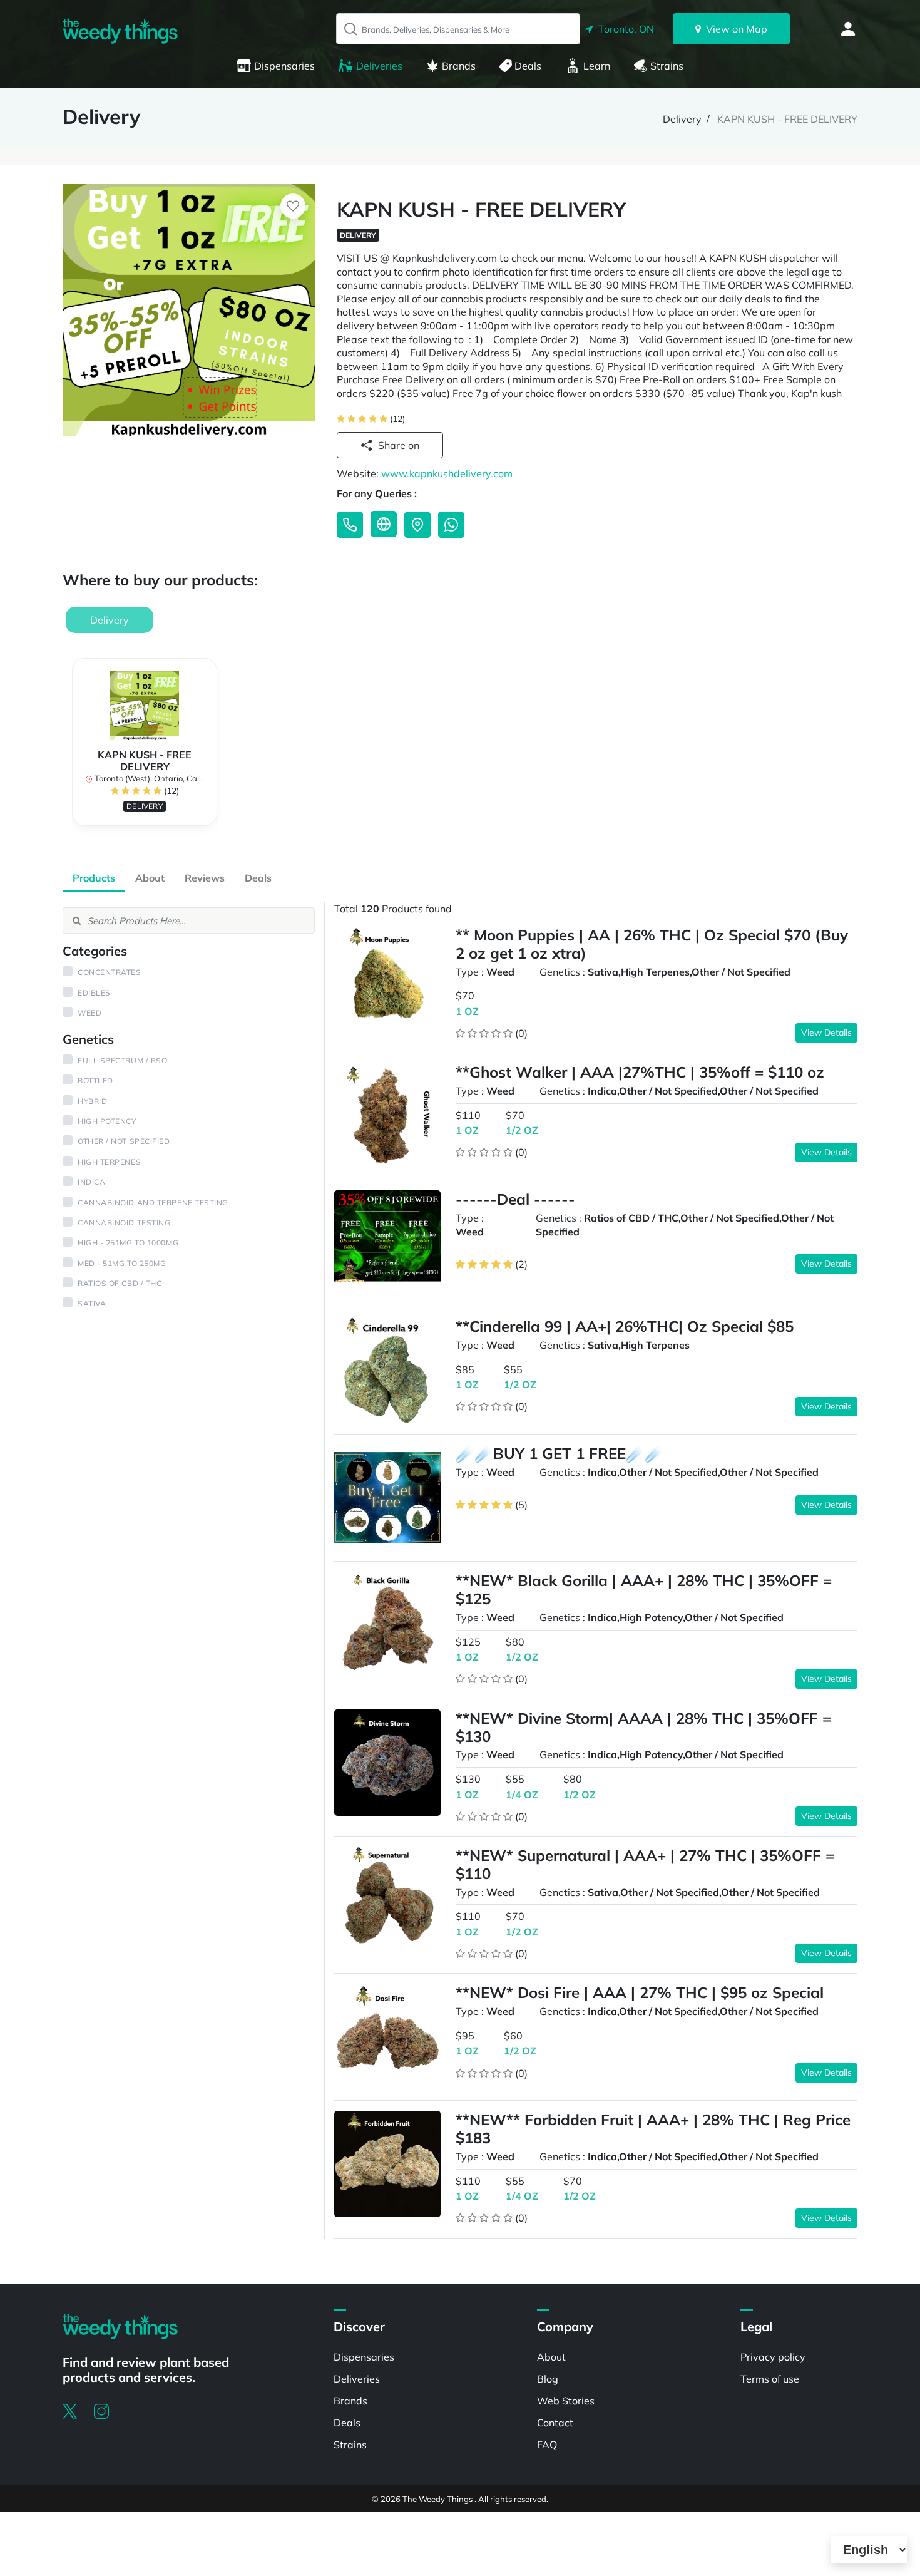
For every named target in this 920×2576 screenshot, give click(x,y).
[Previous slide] (72, 748)
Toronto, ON (624, 29)
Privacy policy (773, 2357)
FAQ (547, 2445)
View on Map (734, 29)
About (150, 878)
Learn (597, 66)
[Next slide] (848, 748)
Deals (528, 66)
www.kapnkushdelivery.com (447, 473)
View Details (826, 1033)
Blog (548, 2379)
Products (94, 878)
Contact (555, 2423)
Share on (399, 445)
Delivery (682, 119)
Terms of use (770, 2379)
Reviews (205, 878)
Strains (667, 66)
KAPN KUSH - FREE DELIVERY (787, 119)
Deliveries (379, 66)
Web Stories (566, 2401)
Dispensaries (284, 66)
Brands (459, 66)
